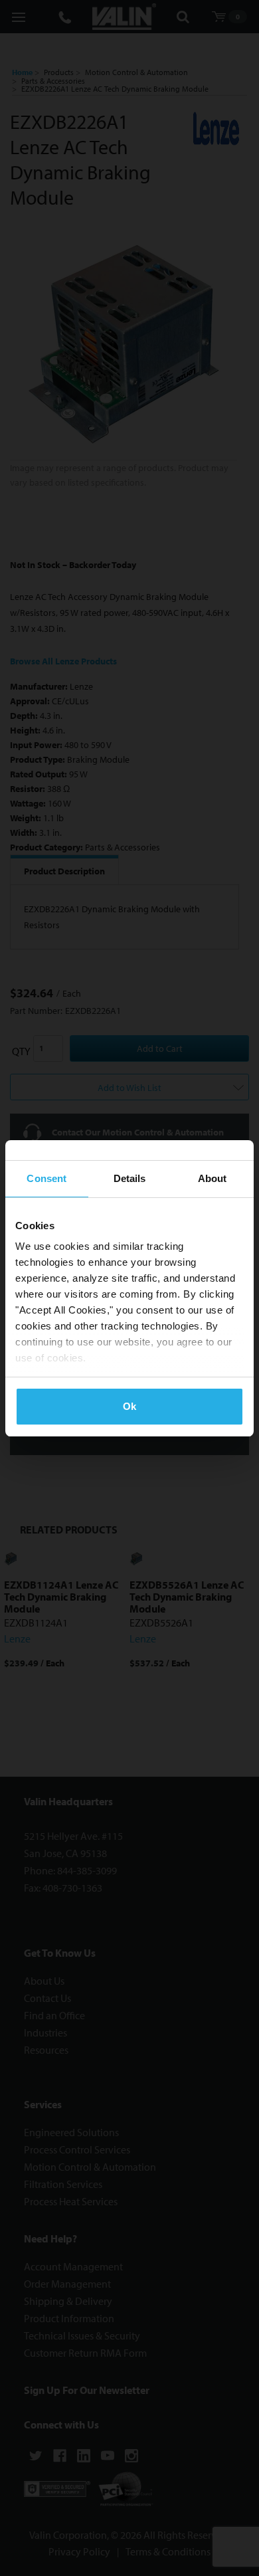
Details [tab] (130, 1178)
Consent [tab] (46, 1178)
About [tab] (213, 1178)
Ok (129, 1406)
